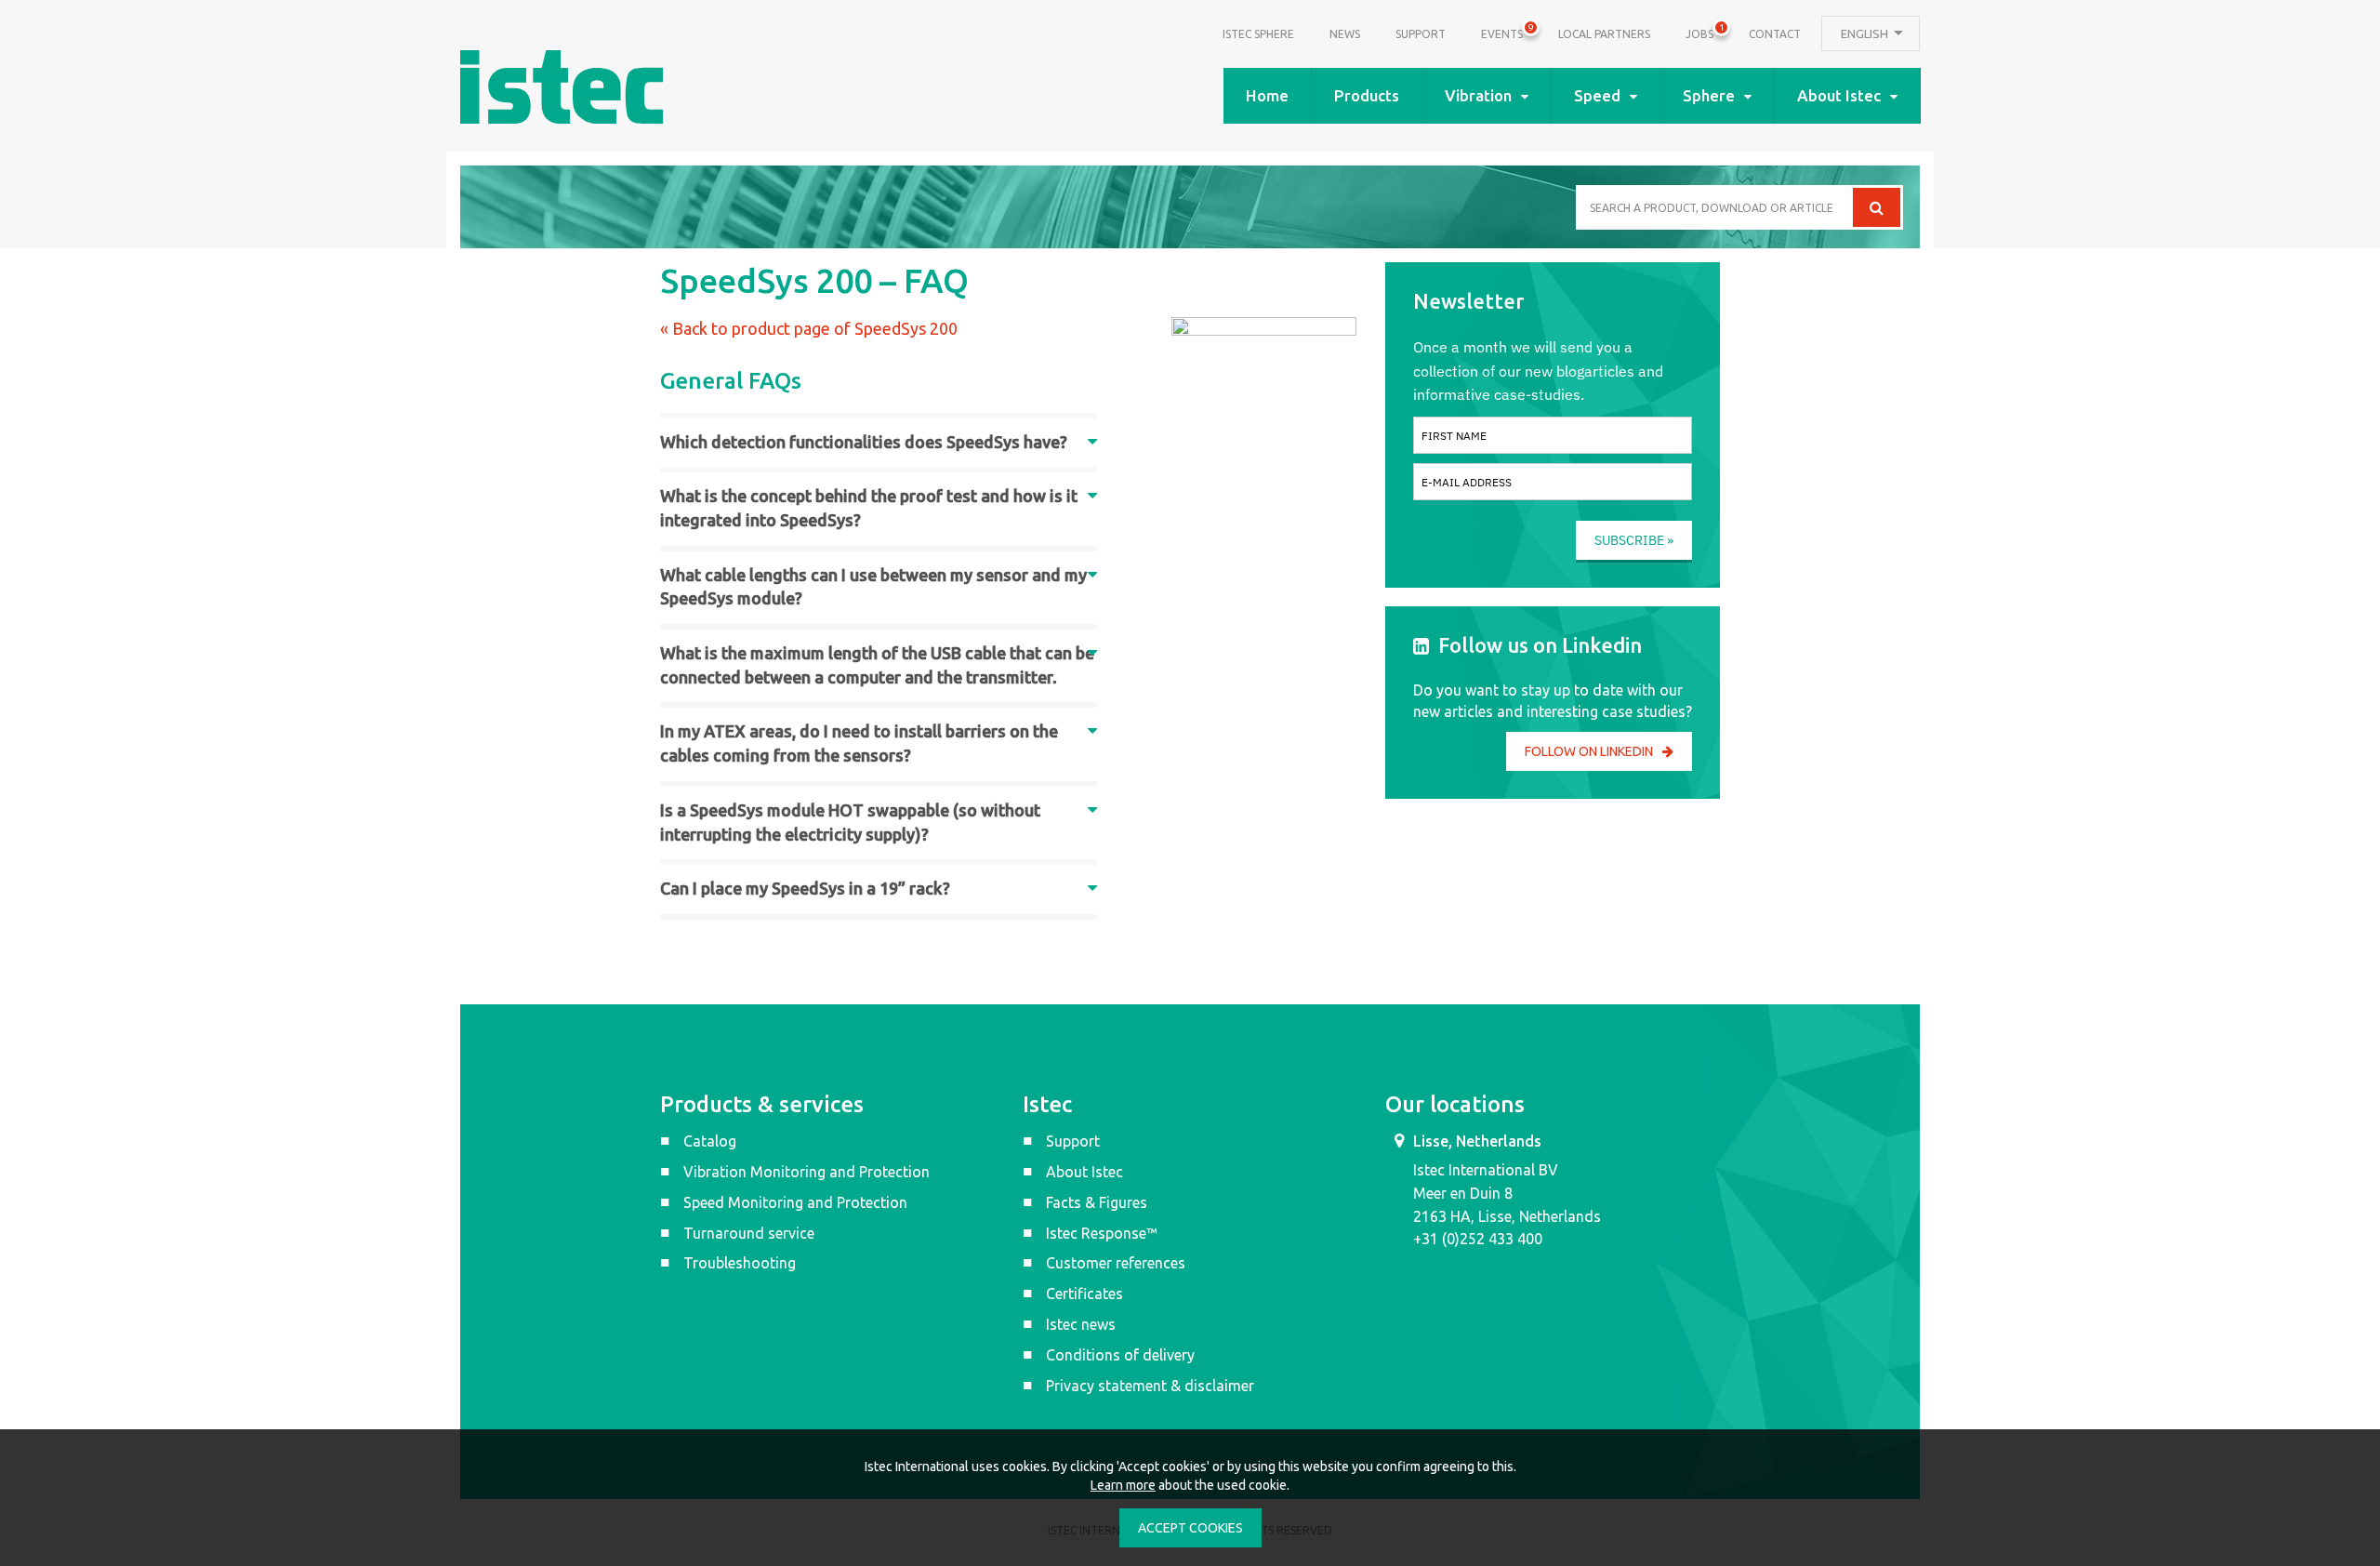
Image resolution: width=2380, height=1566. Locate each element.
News (1345, 34)
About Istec (1839, 95)
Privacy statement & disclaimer (1150, 1386)
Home (1267, 95)
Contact (1775, 34)
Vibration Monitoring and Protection (807, 1172)
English (1866, 33)
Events (1502, 32)
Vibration (1478, 95)
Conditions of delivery (1120, 1355)
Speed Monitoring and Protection (795, 1202)
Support (1421, 34)
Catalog (710, 1141)
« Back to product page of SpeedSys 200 (809, 328)
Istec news (1081, 1324)
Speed (1597, 95)
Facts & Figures (1097, 1202)
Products (1367, 95)
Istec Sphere (1258, 34)
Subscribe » (1634, 540)
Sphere (1709, 95)
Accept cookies (1190, 1528)
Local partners (1604, 34)
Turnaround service (749, 1233)
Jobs (1699, 32)
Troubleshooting (740, 1263)
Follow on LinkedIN (1589, 751)
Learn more (1123, 1485)
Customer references (1116, 1263)
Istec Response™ (1102, 1233)
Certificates (1084, 1294)
